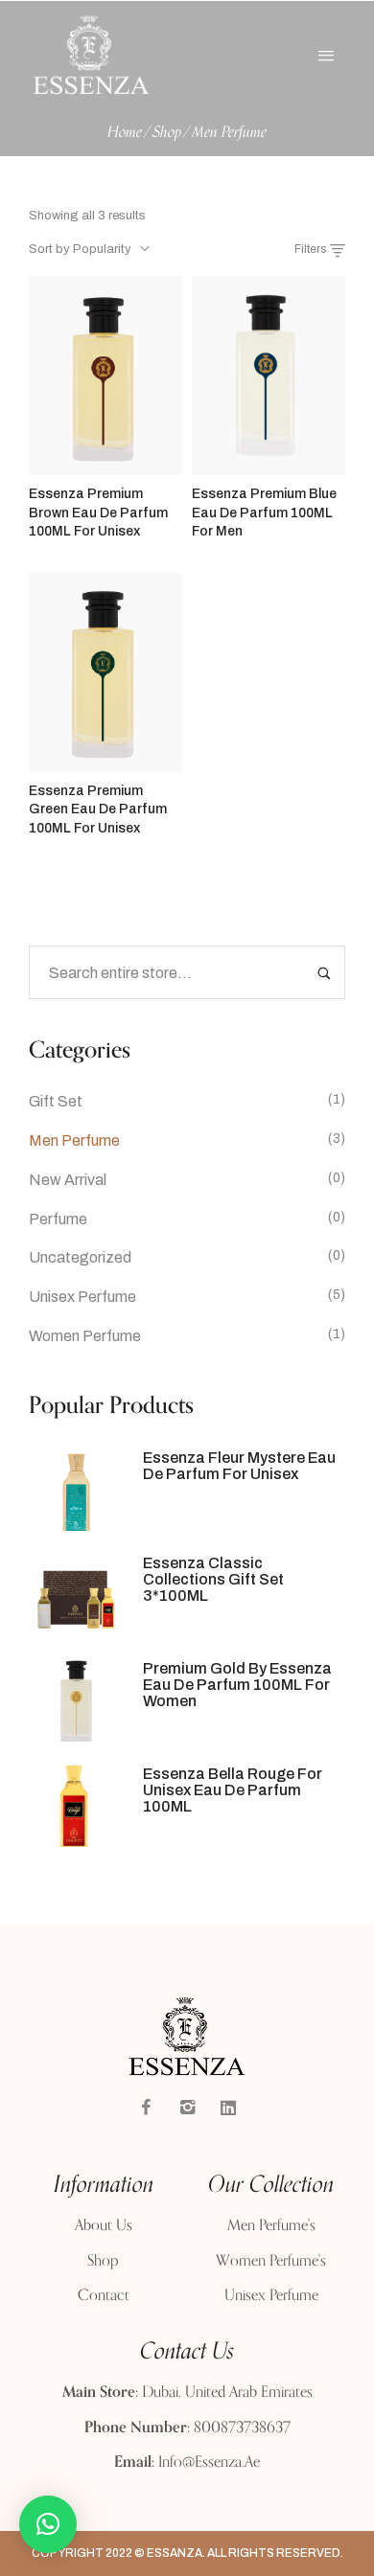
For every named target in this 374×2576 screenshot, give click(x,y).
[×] (48, 2524)
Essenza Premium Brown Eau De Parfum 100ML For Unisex (98, 513)
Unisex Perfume (82, 1297)
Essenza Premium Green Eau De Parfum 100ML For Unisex (98, 809)
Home (125, 133)
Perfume (58, 1219)
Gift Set (56, 1101)
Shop (167, 133)
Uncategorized (80, 1257)
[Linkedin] (228, 2108)
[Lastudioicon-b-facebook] (146, 2108)
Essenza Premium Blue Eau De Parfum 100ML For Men (264, 513)
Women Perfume (85, 1336)
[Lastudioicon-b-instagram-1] (187, 2108)
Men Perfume (74, 1140)
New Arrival (68, 1180)
